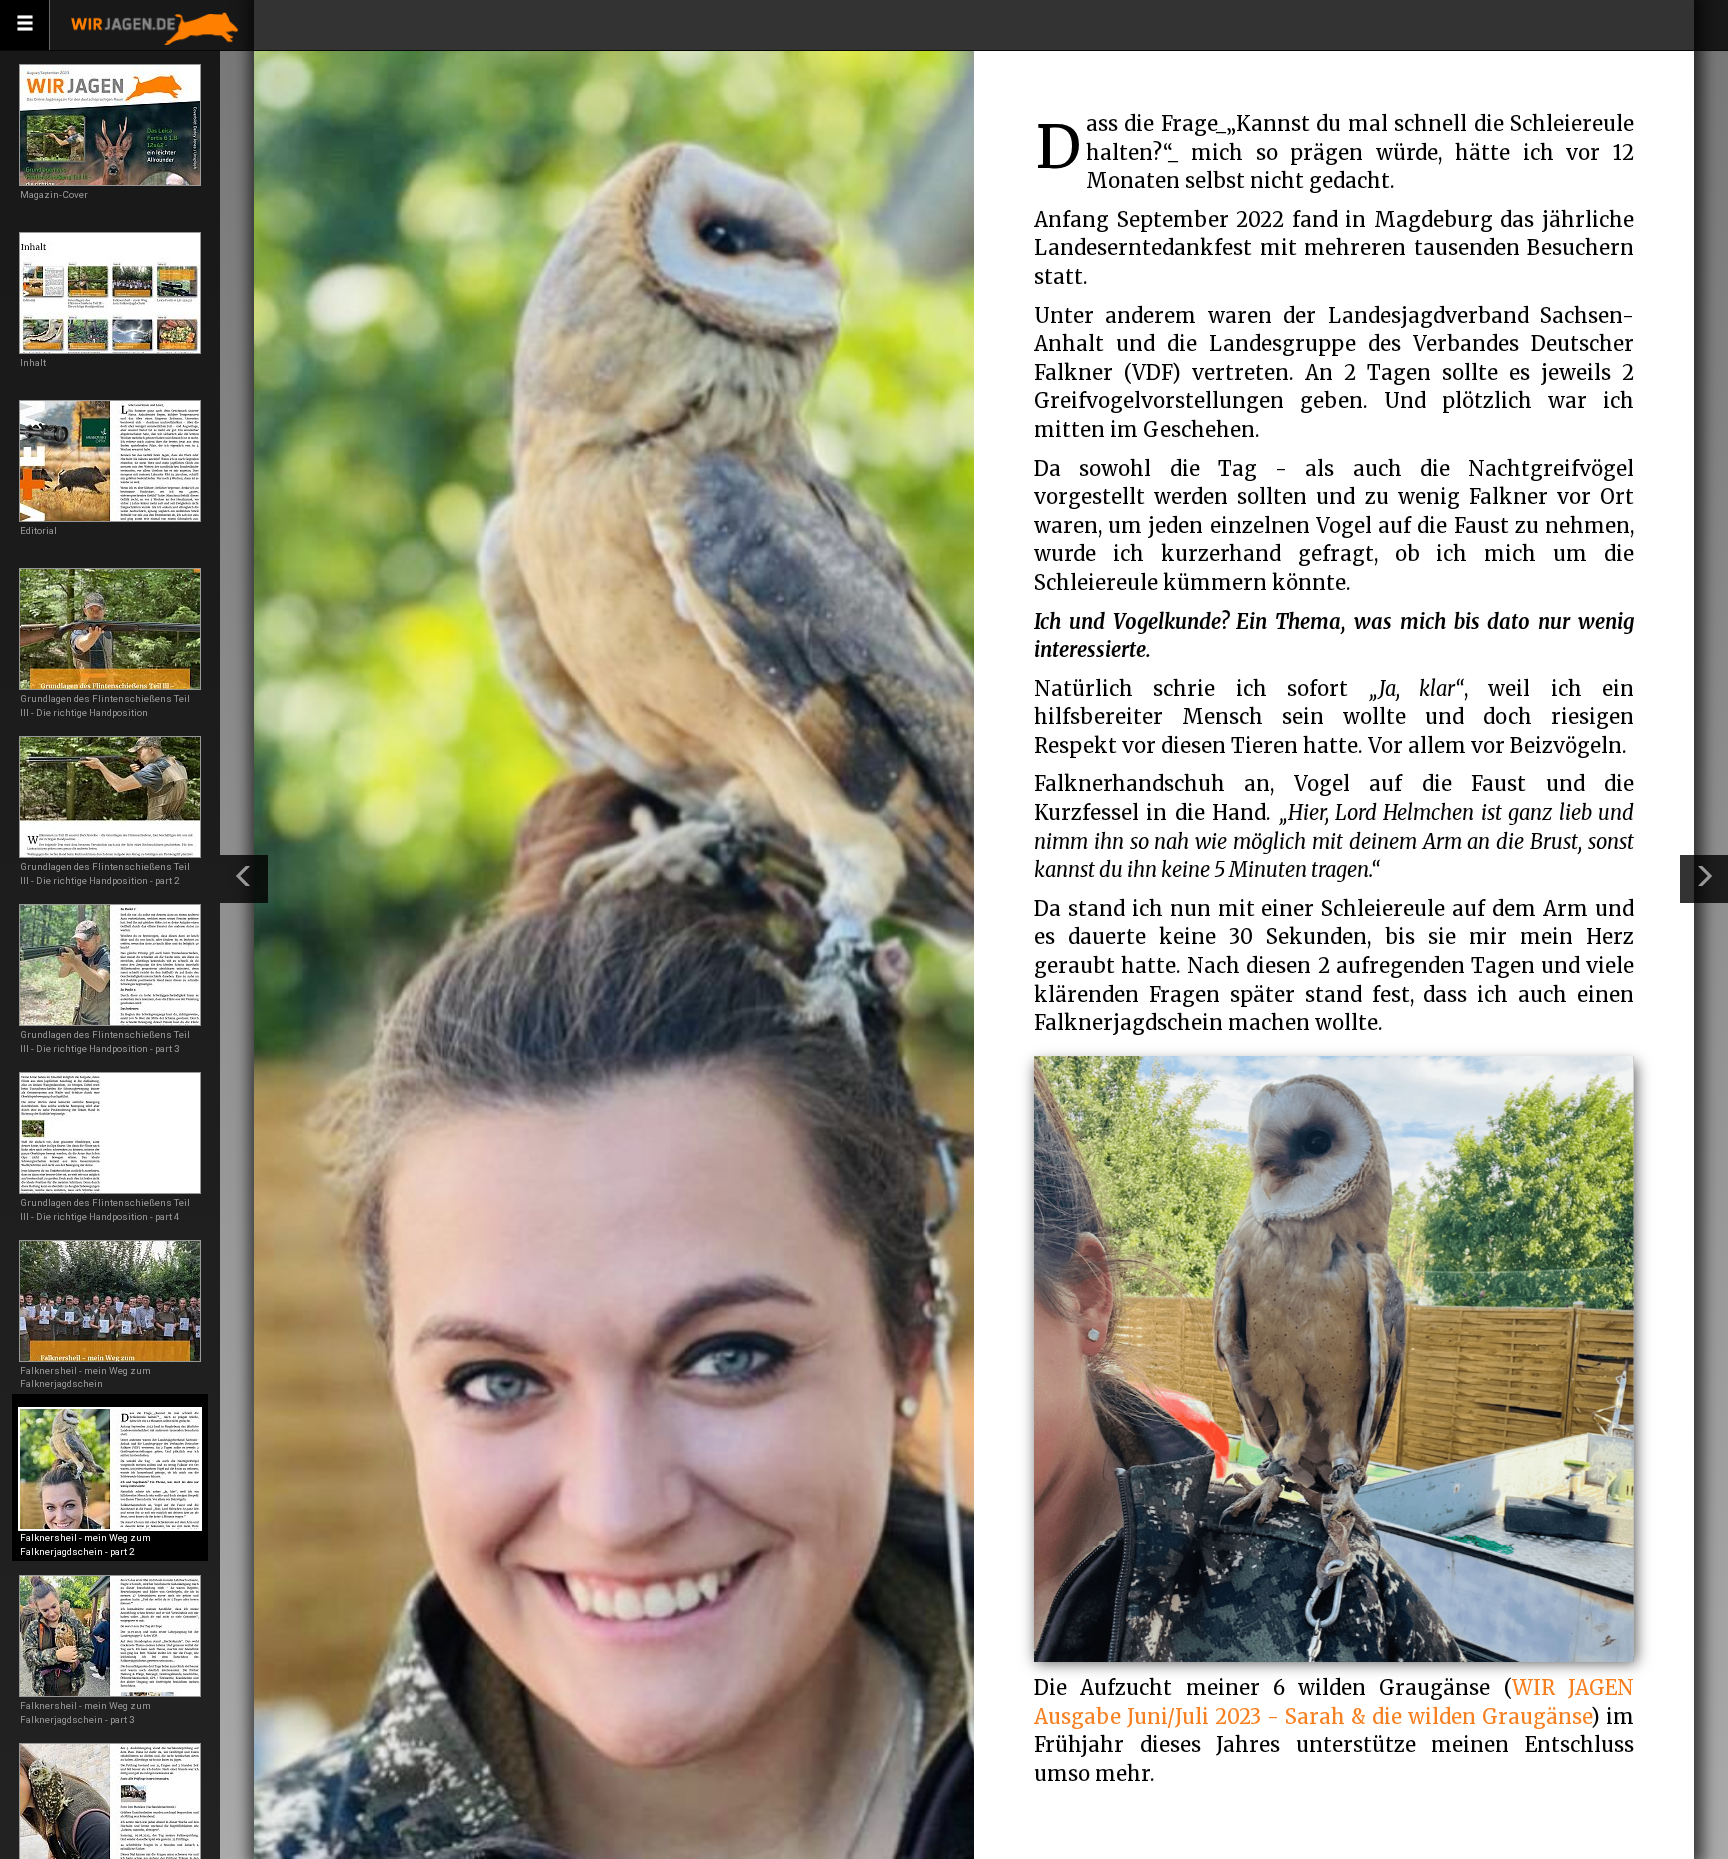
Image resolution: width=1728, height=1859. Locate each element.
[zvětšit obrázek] (1334, 1356)
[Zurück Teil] (244, 879)
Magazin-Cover (54, 194)
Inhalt (33, 362)
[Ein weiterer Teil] (1704, 879)
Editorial (38, 530)
